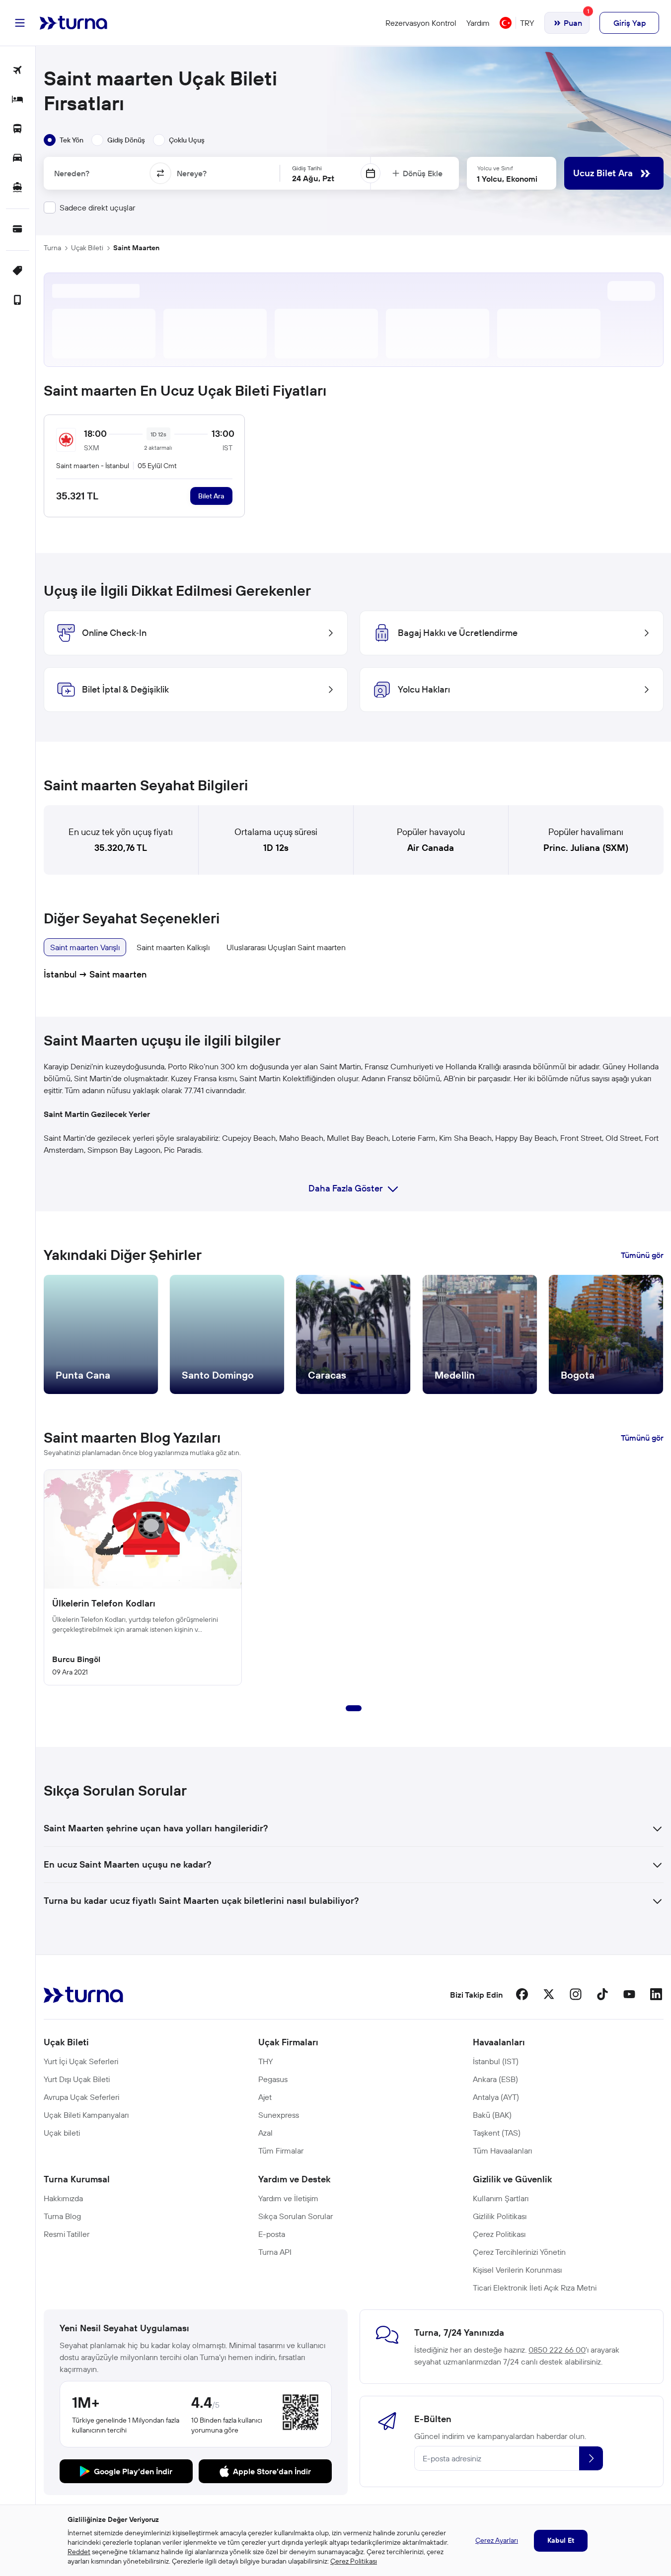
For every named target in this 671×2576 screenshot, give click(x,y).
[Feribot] (18, 188)
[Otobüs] (18, 129)
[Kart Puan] (18, 230)
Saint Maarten (136, 248)
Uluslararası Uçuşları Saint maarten (286, 947)
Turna (52, 248)
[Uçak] (18, 71)
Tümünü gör (642, 1255)
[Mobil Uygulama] (18, 301)
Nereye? (192, 173)
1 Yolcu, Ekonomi (507, 179)
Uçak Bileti (87, 248)
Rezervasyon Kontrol (421, 23)
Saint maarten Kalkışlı (173, 947)
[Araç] (18, 159)
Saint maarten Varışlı (85, 947)
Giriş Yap (630, 23)
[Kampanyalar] (18, 271)
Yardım (478, 23)
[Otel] (18, 100)
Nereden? (72, 173)
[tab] (64, 140)
